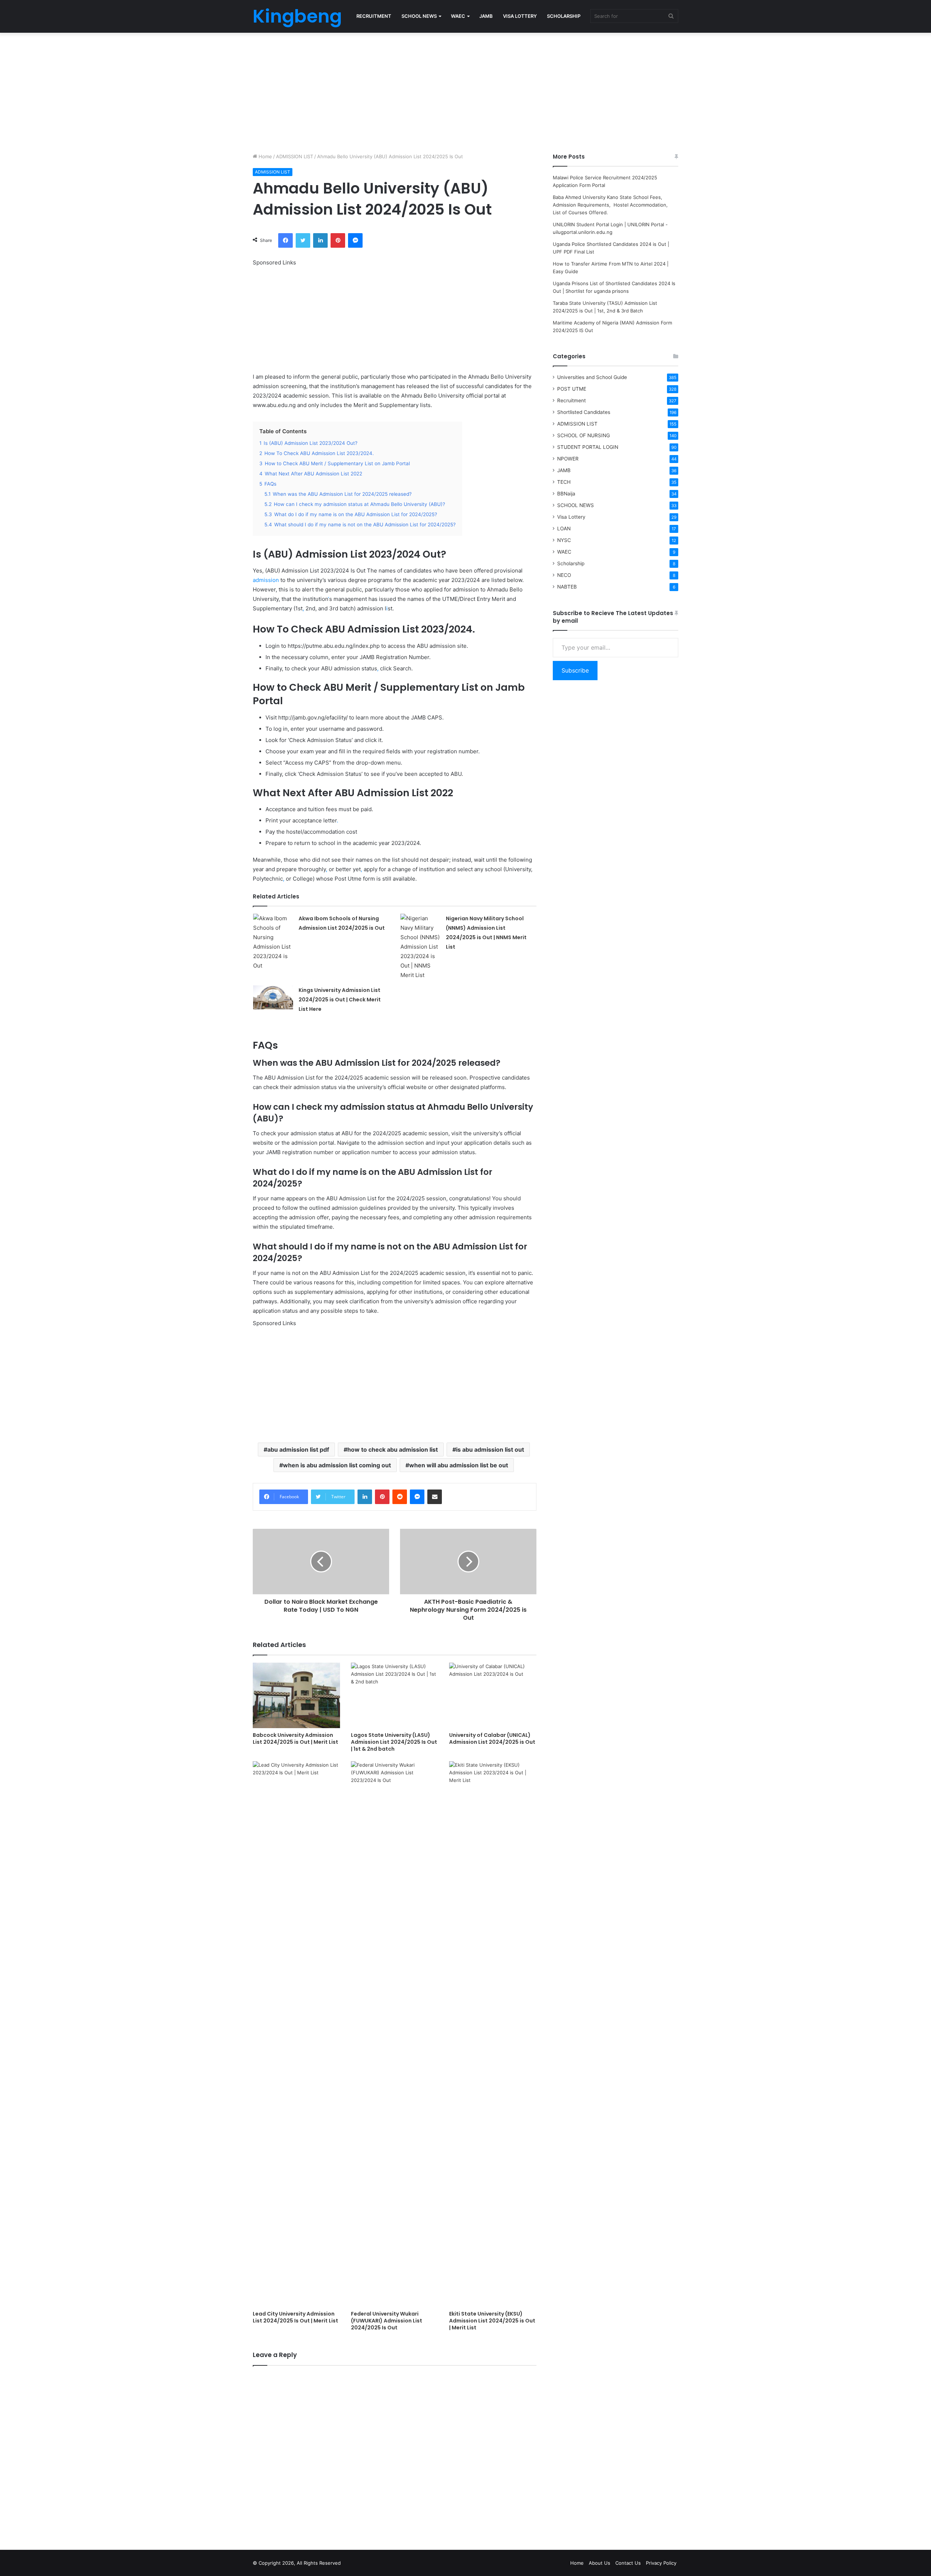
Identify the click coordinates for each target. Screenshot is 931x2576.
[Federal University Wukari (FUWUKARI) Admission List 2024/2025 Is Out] (395, 2034)
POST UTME (572, 389)
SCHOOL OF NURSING (584, 435)
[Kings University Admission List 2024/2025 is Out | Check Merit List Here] (273, 997)
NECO (564, 575)
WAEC (458, 16)
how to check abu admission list (393, 1450)
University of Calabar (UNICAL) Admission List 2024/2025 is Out (492, 1738)
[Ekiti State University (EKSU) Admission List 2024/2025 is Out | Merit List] (493, 2034)
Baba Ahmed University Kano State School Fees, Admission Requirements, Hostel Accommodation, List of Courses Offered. (611, 205)
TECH (564, 482)
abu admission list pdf (298, 1450)
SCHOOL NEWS (419, 16)
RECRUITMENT (374, 16)
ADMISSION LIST (295, 156)
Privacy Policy (661, 2563)
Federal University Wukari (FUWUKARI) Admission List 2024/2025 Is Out (387, 2321)
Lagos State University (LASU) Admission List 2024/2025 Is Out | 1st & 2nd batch (394, 1742)
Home (265, 156)
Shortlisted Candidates (584, 412)
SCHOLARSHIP (564, 16)
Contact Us (628, 2563)
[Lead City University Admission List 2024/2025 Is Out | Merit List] (296, 2034)
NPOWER (568, 459)
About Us (600, 2563)
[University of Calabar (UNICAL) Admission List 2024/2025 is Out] (493, 1695)
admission (266, 580)
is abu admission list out (490, 1450)
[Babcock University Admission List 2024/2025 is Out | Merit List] (296, 1695)
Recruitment (572, 400)
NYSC (564, 540)
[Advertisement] (465, 91)
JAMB (486, 16)
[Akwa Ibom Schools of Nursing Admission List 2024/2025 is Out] (273, 942)
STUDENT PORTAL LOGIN (588, 447)
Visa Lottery (571, 517)
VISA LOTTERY (520, 16)
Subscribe (575, 670)
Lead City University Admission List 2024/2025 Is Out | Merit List (295, 2317)
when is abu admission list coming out (337, 1465)
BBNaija (566, 494)
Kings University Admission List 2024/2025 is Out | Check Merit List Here (340, 1000)
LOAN (564, 529)
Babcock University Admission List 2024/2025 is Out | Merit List (295, 1738)
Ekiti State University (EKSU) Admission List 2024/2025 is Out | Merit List (492, 2321)
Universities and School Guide (592, 377)
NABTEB (567, 587)
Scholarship (571, 563)
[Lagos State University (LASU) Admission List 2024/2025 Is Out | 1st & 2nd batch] (395, 1695)
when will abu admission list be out (459, 1465)
